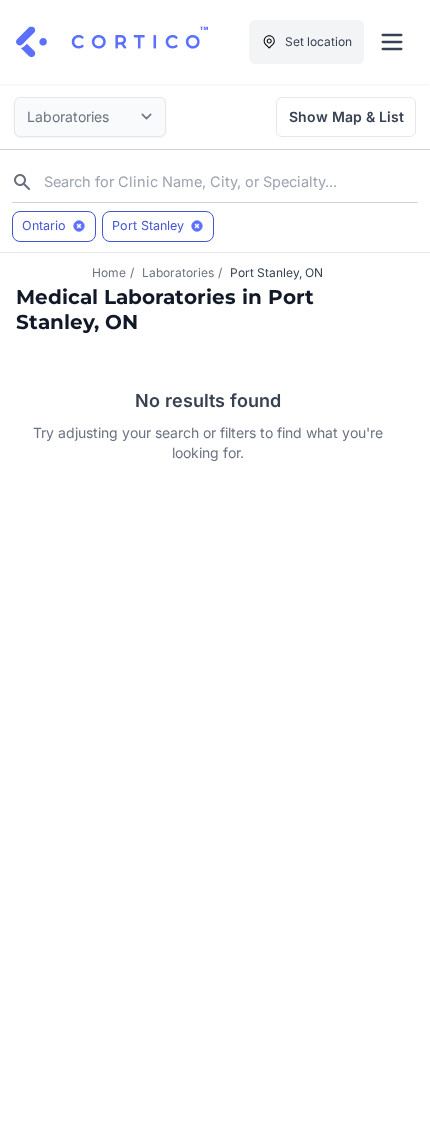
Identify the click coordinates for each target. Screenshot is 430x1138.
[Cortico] (112, 42)
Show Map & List (346, 116)
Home (109, 272)
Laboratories (178, 272)
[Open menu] (392, 42)
